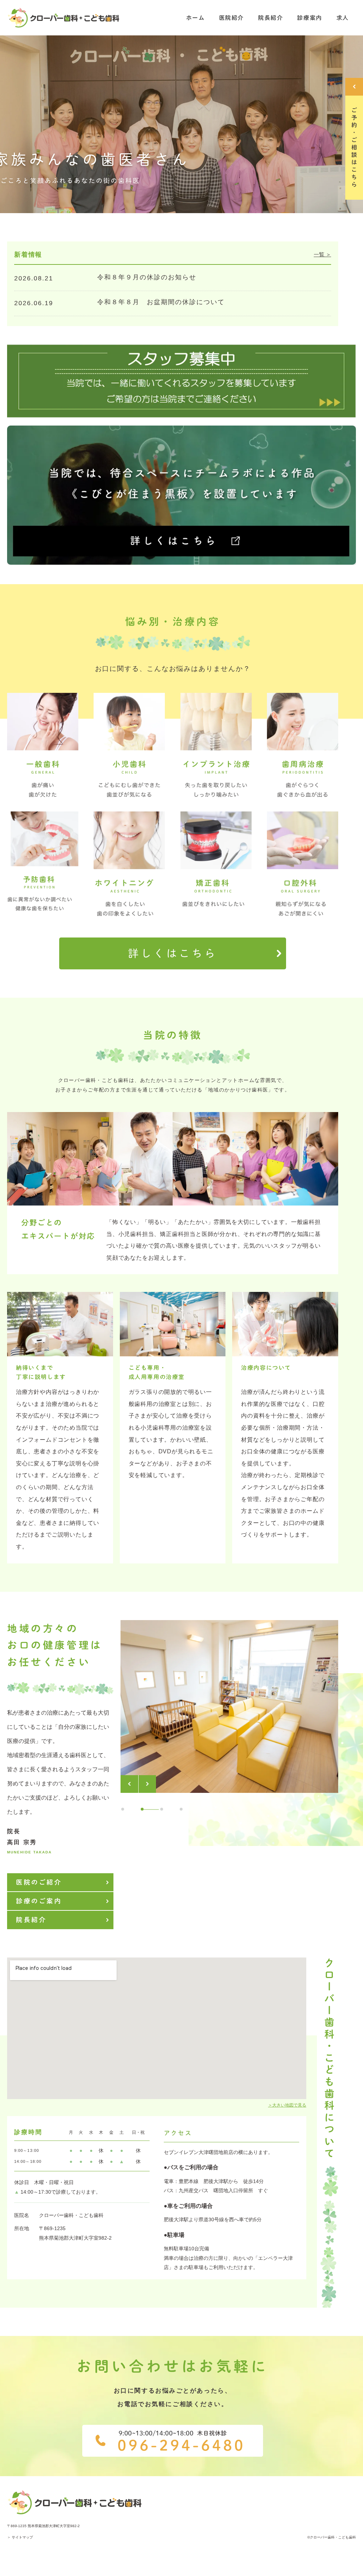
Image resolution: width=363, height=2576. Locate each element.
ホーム (196, 18)
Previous (129, 1784)
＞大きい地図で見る (287, 2105)
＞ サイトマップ (20, 2537)
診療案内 (309, 18)
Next (147, 1784)
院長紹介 (270, 18)
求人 (343, 18)
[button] (173, 953)
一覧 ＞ (322, 254)
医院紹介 (231, 18)
